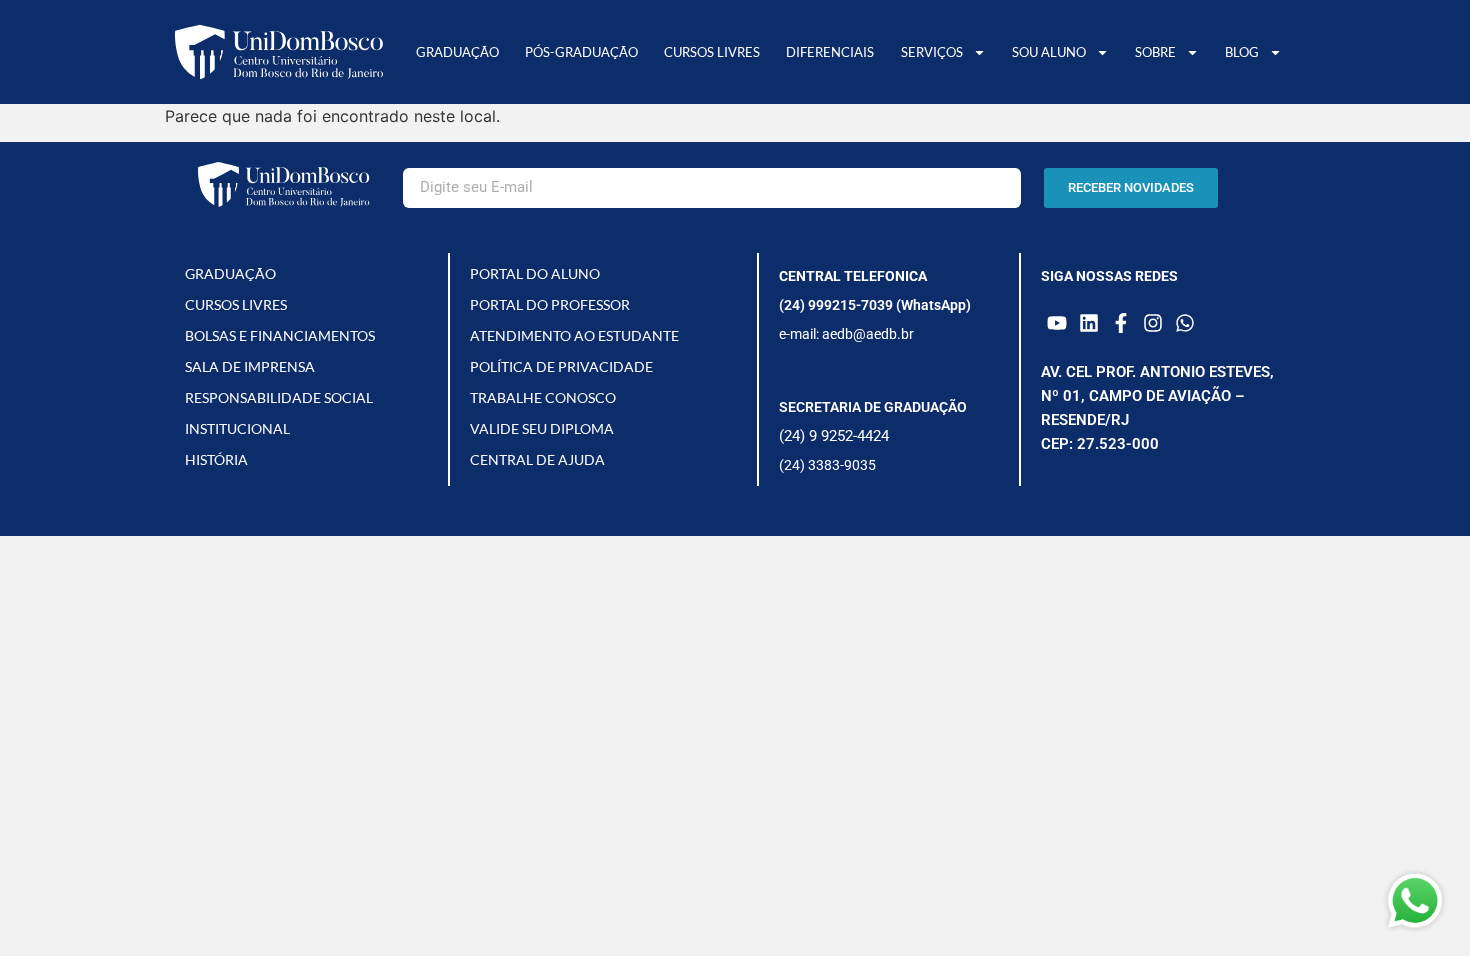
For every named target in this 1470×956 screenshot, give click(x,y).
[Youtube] (1057, 323)
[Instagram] (1153, 323)
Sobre (1155, 52)
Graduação (457, 52)
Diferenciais (830, 52)
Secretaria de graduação (873, 407)
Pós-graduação (581, 52)
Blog (1242, 52)
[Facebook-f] (1121, 323)
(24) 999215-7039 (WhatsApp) (875, 305)
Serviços (932, 52)
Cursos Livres (712, 52)
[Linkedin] (1089, 323)
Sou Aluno (1049, 52)
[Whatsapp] (1185, 323)
